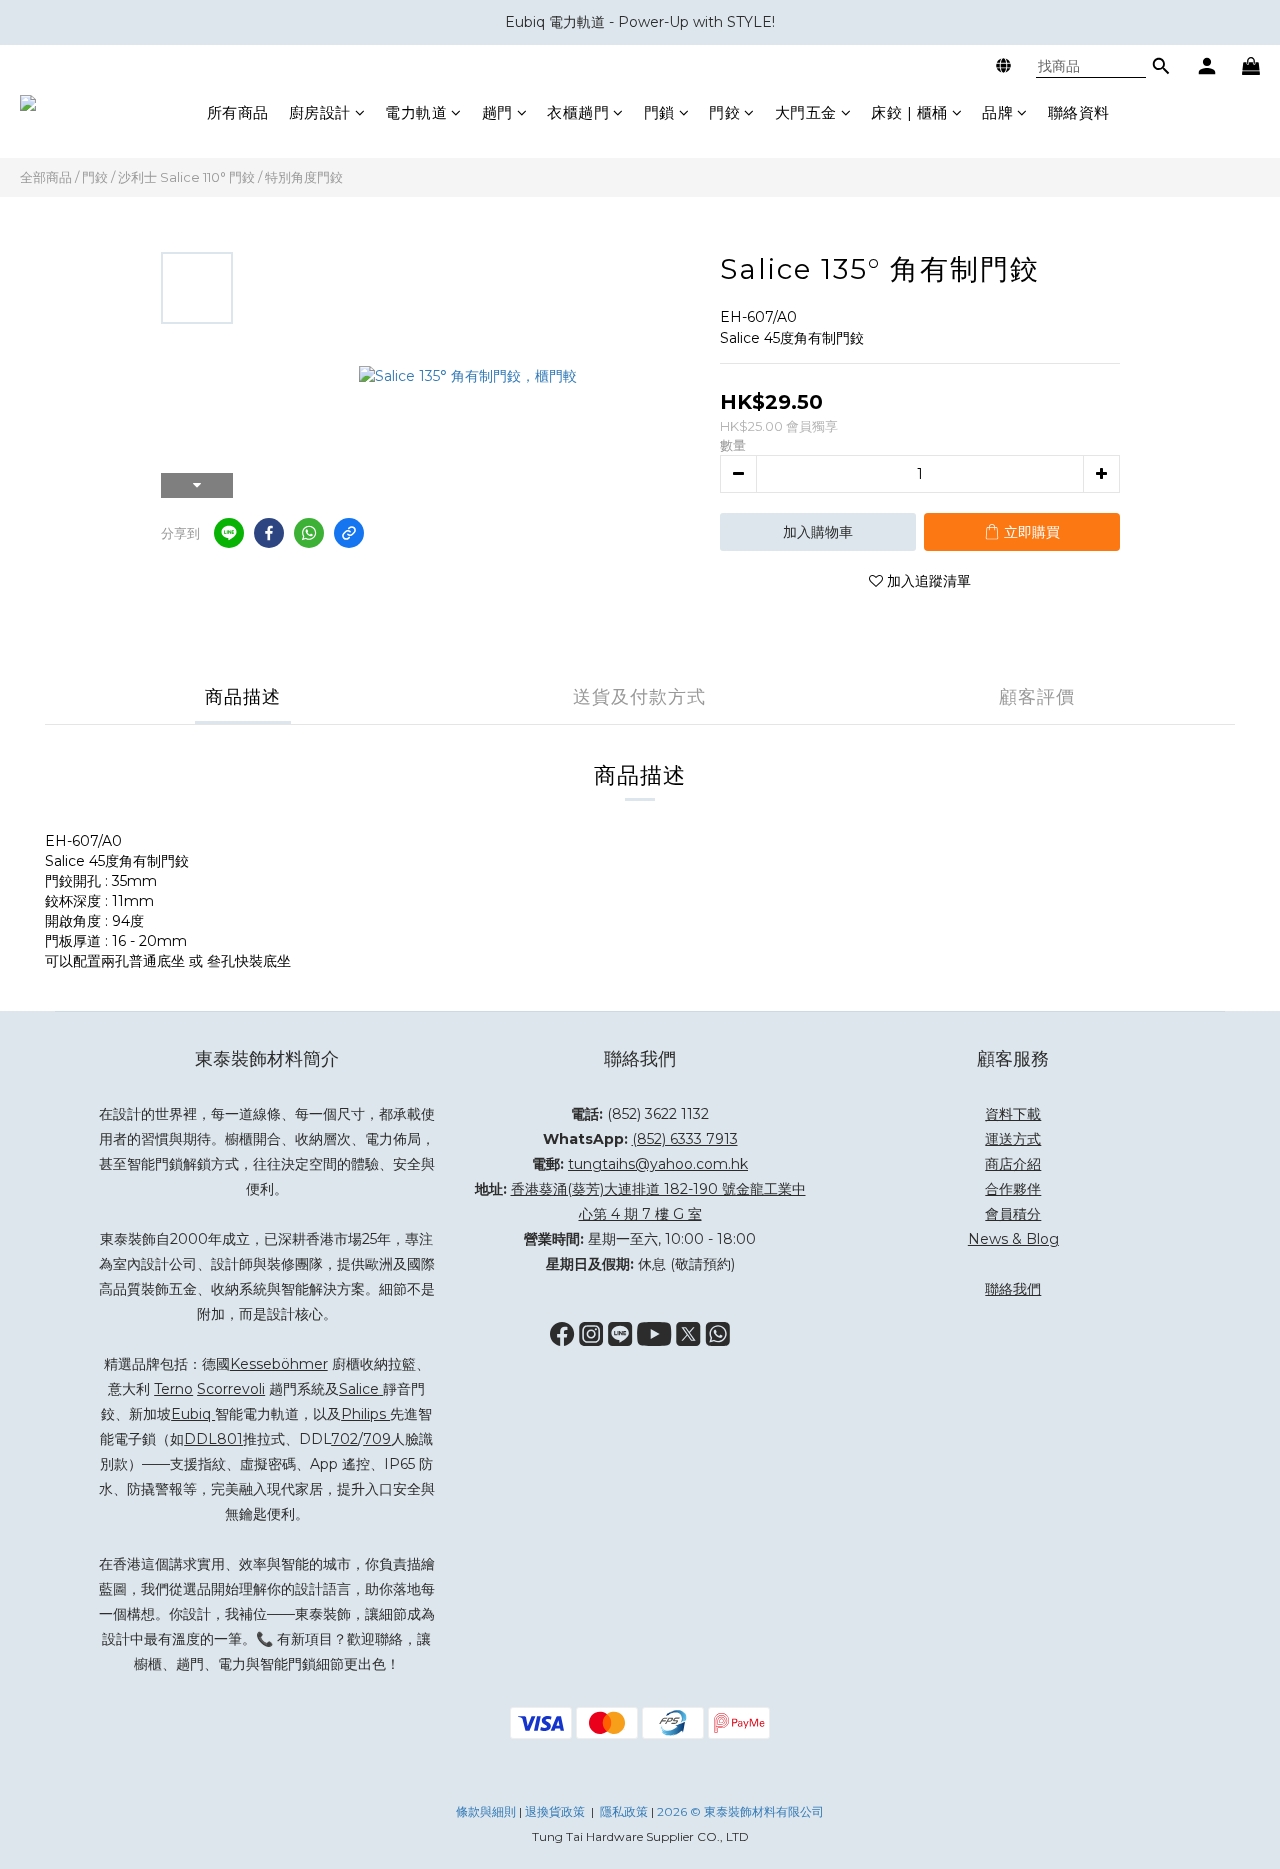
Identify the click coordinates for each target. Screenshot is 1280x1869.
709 (377, 1439)
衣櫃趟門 (578, 112)
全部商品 (46, 177)
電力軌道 (416, 112)
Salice (359, 1389)
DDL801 (213, 1439)
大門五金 (806, 112)
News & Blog (1013, 1239)
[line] (229, 533)
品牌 (997, 112)
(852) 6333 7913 (685, 1139)
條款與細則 (486, 1811)
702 (344, 1439)
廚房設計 (320, 112)
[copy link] (349, 533)
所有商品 (238, 112)
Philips (365, 1414)
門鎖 (659, 112)
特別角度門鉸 (304, 177)
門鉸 (724, 112)
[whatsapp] (309, 533)
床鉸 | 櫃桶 (909, 112)
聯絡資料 (1079, 112)
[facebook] (269, 533)
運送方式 (1013, 1139)
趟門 (497, 112)
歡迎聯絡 (375, 1639)
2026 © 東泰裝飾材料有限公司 (740, 1811)
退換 (537, 1811)
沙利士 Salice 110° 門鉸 (186, 177)
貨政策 (567, 1811)
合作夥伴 (1013, 1189)
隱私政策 (624, 1811)
